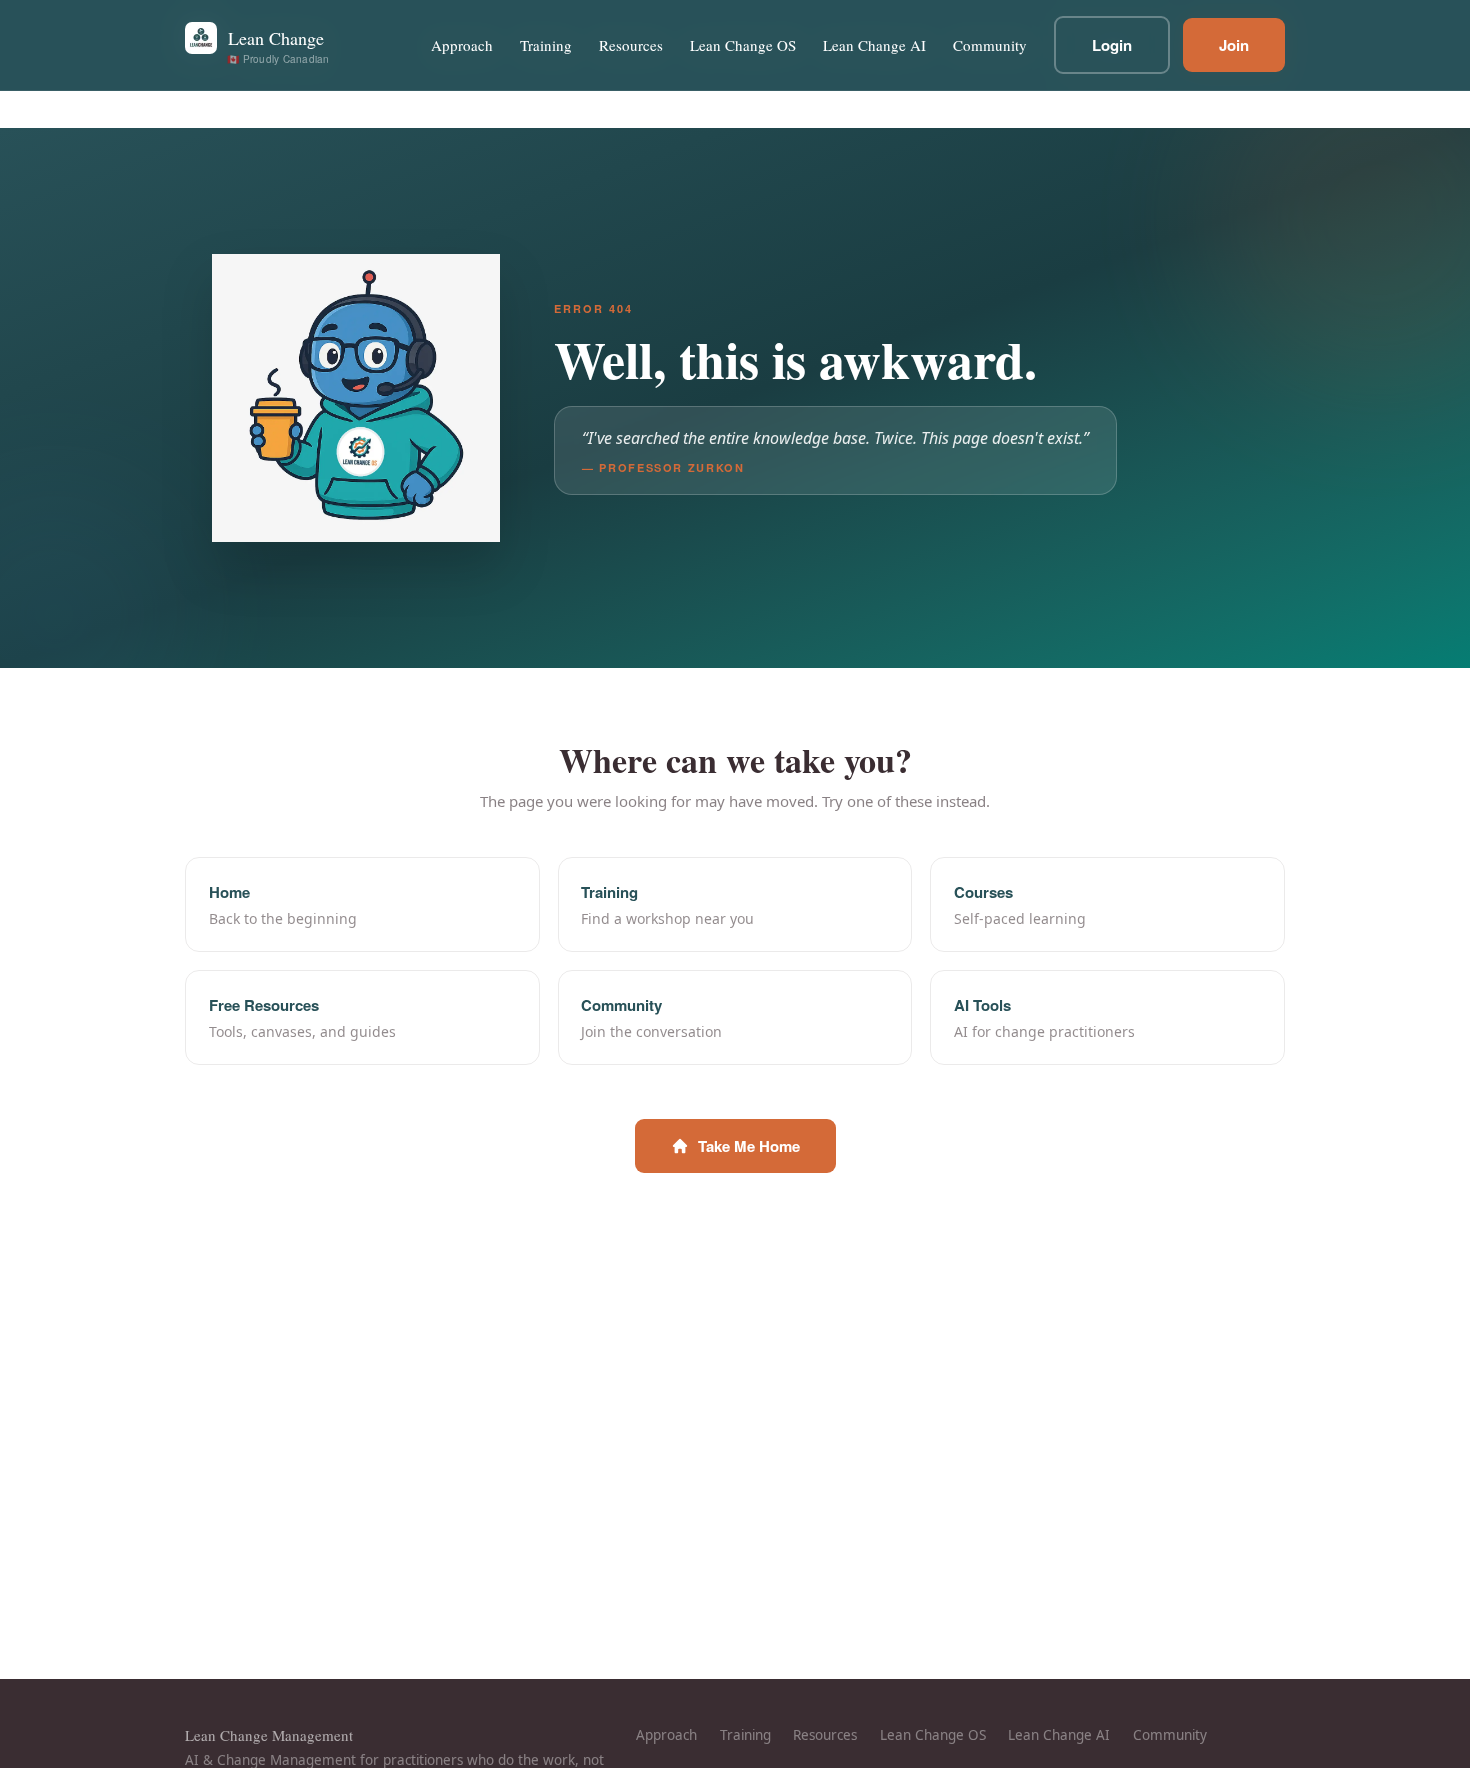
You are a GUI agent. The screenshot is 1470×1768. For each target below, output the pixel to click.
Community (990, 45)
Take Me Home (749, 1146)
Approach (462, 45)
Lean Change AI (874, 45)
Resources (631, 45)
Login (1112, 45)
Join (1234, 45)
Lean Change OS (743, 45)
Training (546, 45)
